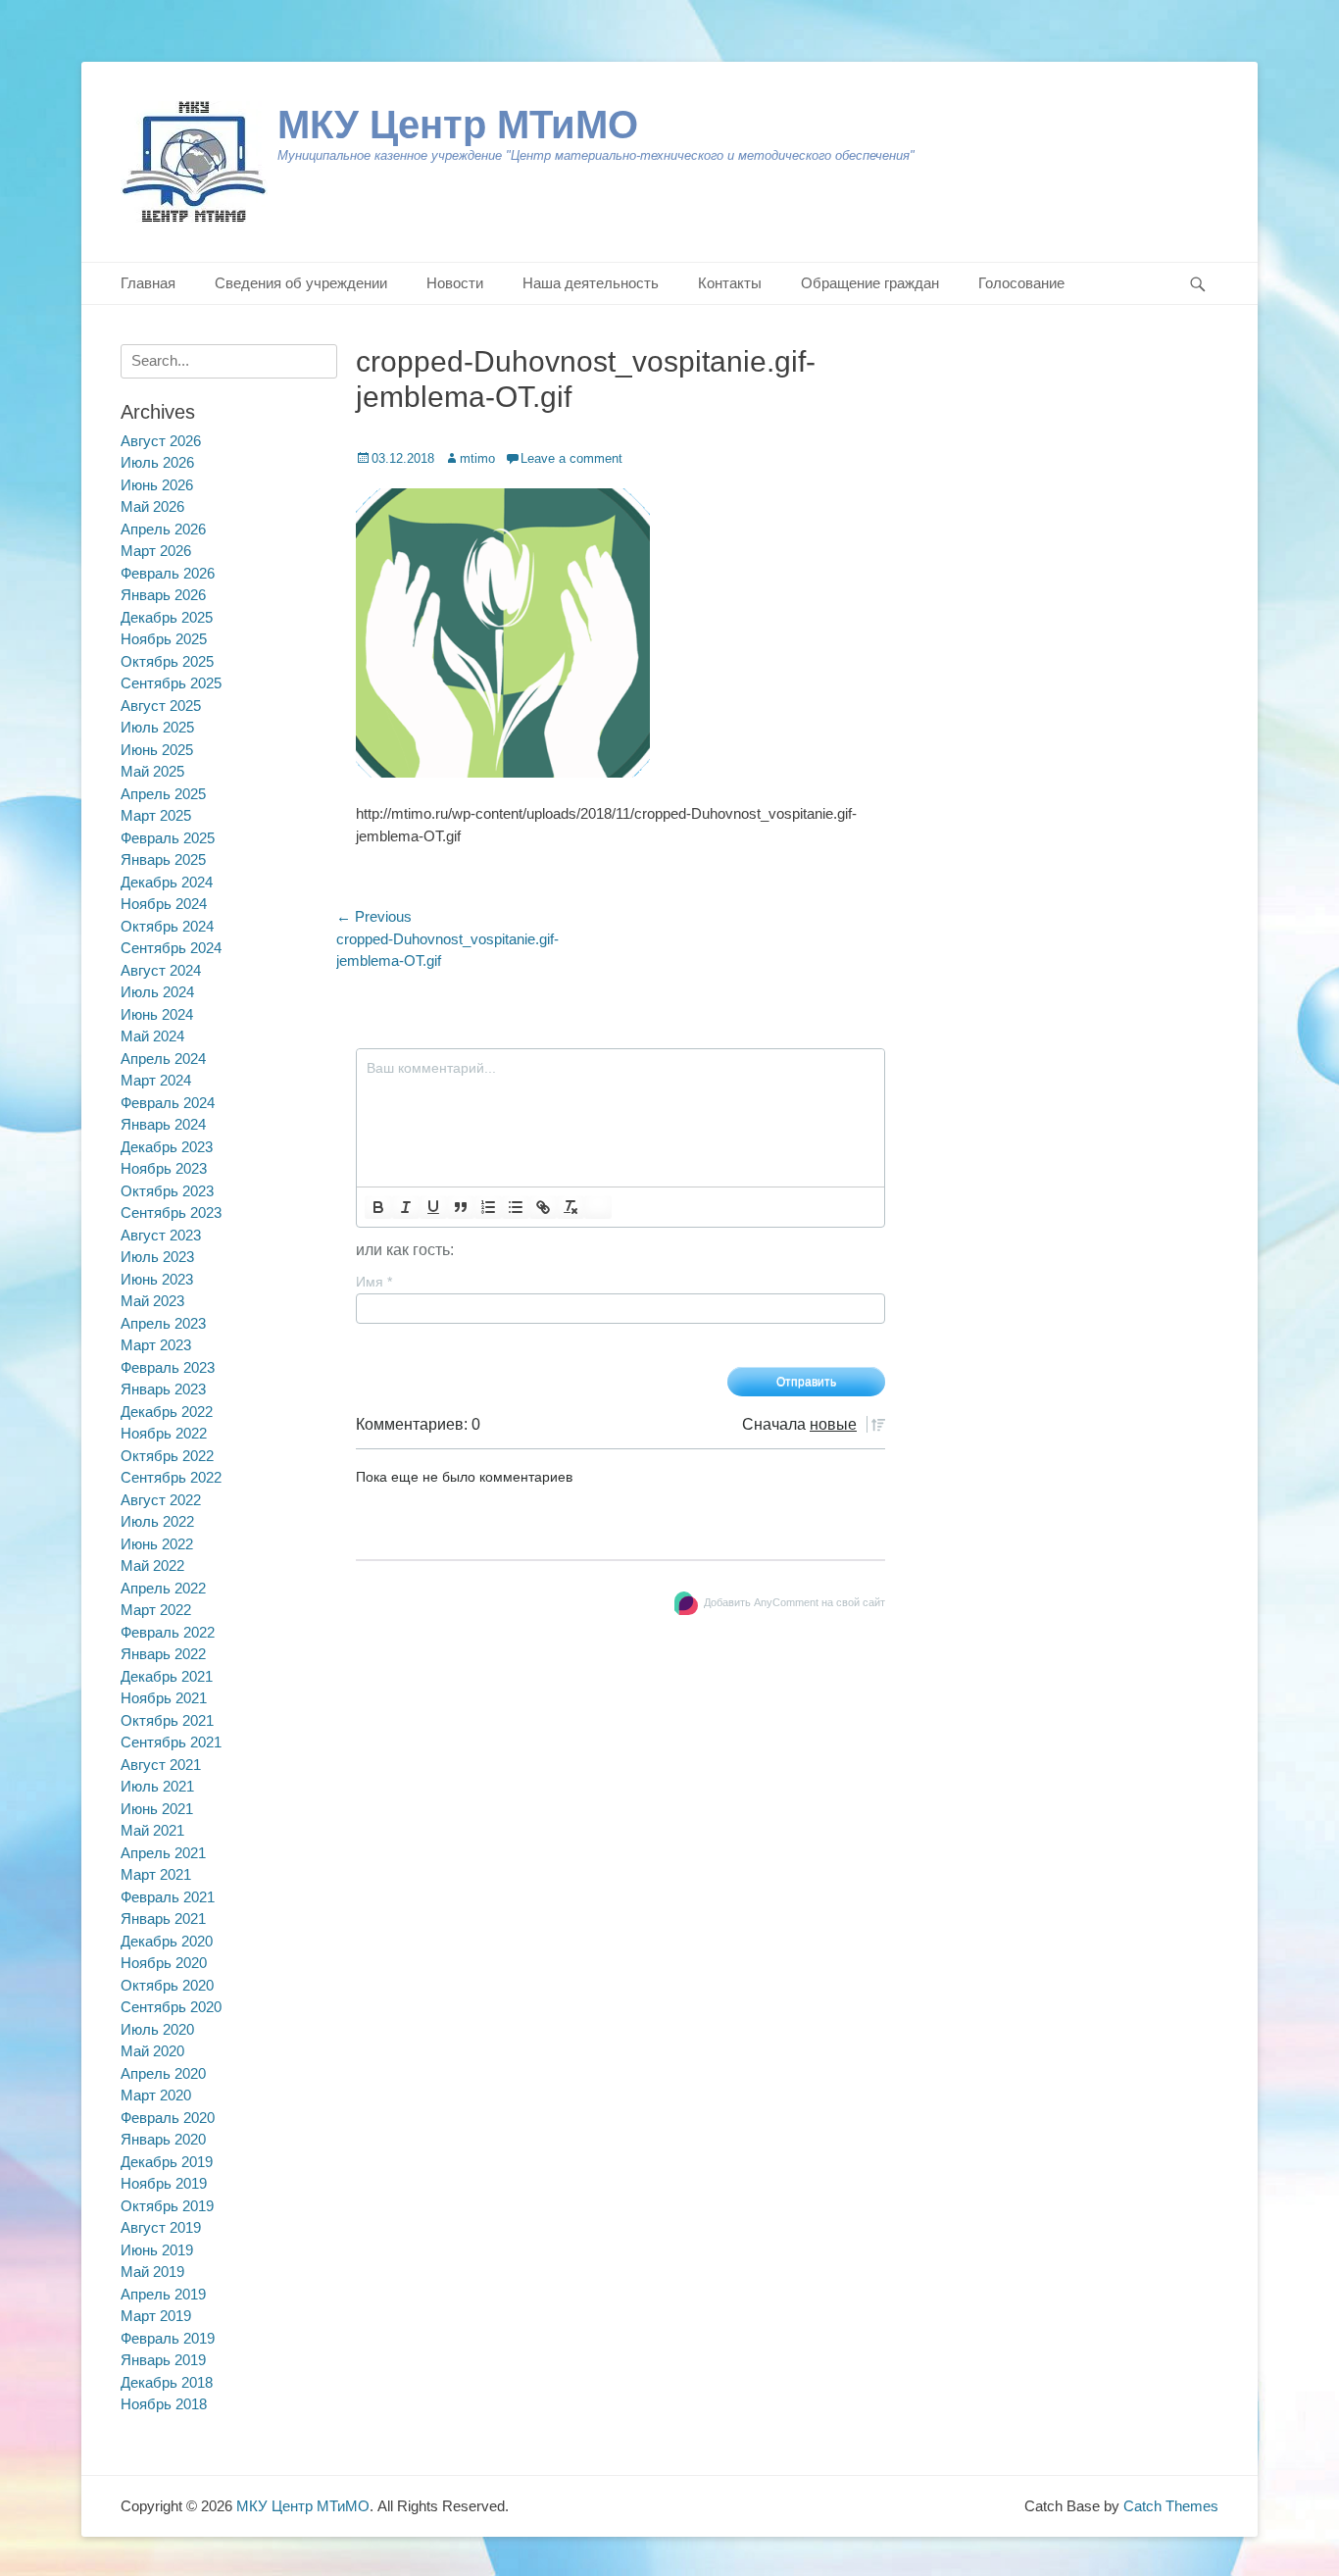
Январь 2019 (163, 2360)
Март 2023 (156, 1345)
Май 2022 (152, 1566)
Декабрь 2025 (167, 617)
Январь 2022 (163, 1654)
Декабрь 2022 (167, 1412)
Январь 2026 (163, 595)
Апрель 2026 (163, 529)
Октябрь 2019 (167, 2206)
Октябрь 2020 (167, 1985)
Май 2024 (152, 1036)
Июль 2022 (157, 1521)
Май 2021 (152, 1830)
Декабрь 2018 (167, 2382)
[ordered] (488, 1207)
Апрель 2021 (163, 1853)
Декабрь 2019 (167, 2162)
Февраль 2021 (168, 1897)
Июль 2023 (157, 1257)
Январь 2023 (163, 1389)
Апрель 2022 (163, 1588)
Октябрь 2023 (167, 1191)
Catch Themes (1171, 2506)
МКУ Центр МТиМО (458, 125)
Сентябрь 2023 (171, 1212)
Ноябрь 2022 (164, 1433)
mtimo (477, 458)
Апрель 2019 (163, 2294)
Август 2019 (161, 2227)
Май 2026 (152, 506)
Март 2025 (156, 815)
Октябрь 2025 (167, 661)
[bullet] (516, 1207)
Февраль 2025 (168, 838)
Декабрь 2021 (167, 1676)
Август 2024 (161, 970)
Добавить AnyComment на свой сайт (794, 1602)
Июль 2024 (157, 992)
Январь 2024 (163, 1124)
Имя (374, 1282)
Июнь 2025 (157, 750)
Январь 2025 (163, 859)
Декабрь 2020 (167, 1941)
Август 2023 (161, 1235)
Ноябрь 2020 (164, 1963)
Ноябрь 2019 (164, 2183)
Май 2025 (152, 771)
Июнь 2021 (157, 1809)
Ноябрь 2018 (164, 2404)
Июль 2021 (157, 1786)
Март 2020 (156, 2095)
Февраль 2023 (168, 1367)
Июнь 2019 (157, 2250)
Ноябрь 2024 (164, 904)
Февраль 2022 (168, 1632)
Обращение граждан (870, 283)
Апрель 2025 (163, 794)
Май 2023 (152, 1301)
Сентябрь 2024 (171, 948)
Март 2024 (156, 1080)
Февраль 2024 (168, 1103)
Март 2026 (156, 551)
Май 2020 (152, 2051)
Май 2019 (152, 2272)
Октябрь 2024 (167, 926)
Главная (148, 283)
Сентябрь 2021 (171, 1742)
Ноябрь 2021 (164, 1698)
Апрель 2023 (163, 1323)
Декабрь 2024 (167, 882)
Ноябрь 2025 (164, 639)
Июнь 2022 (157, 1544)
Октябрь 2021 (167, 1720)
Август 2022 (161, 1500)
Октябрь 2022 (167, 1456)
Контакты (730, 283)
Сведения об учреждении (301, 283)
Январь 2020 (163, 2139)
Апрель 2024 (163, 1059)
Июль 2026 (157, 462)
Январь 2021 (163, 1919)
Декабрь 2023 (167, 1147)
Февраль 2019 (168, 2338)
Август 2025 (161, 706)
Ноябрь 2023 (164, 1168)
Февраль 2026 (168, 573)
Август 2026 (161, 441)
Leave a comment (571, 458)
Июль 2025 (157, 727)
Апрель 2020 (163, 2073)
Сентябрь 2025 (171, 683)
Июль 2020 (157, 2029)
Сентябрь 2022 (171, 1477)
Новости (455, 283)
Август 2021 (161, 1765)
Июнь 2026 (157, 485)
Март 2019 (156, 2316)
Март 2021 (156, 1874)
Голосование (1021, 283)
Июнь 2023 (157, 1279)
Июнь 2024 (157, 1014)
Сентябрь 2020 (171, 2007)
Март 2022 (156, 1610)
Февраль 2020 (168, 2118)
